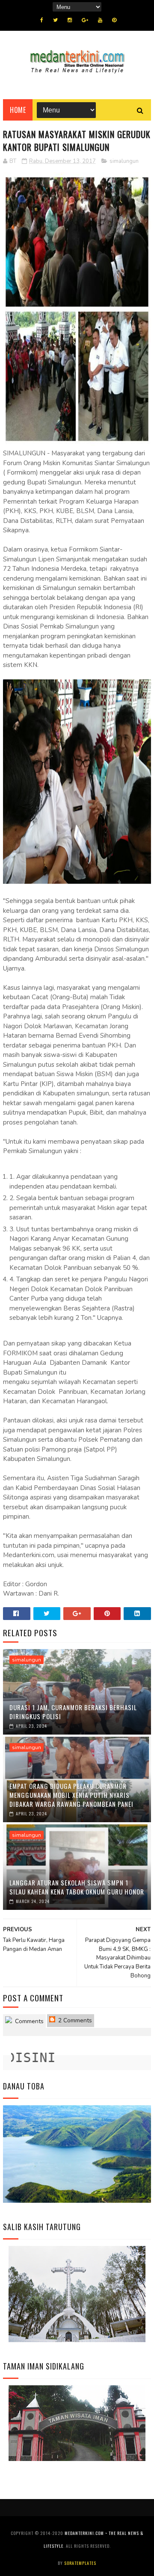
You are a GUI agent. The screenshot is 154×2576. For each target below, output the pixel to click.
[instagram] (70, 20)
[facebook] (42, 20)
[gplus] (85, 20)
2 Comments (74, 2020)
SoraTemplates (80, 2563)
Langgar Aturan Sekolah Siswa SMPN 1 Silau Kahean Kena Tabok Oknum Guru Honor (77, 1887)
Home (18, 110)
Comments (28, 2021)
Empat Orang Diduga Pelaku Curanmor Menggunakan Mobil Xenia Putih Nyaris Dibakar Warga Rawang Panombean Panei (71, 1795)
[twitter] (55, 20)
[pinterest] (114, 20)
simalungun (124, 161)
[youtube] (100, 20)
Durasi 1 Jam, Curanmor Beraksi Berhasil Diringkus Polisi (73, 1712)
